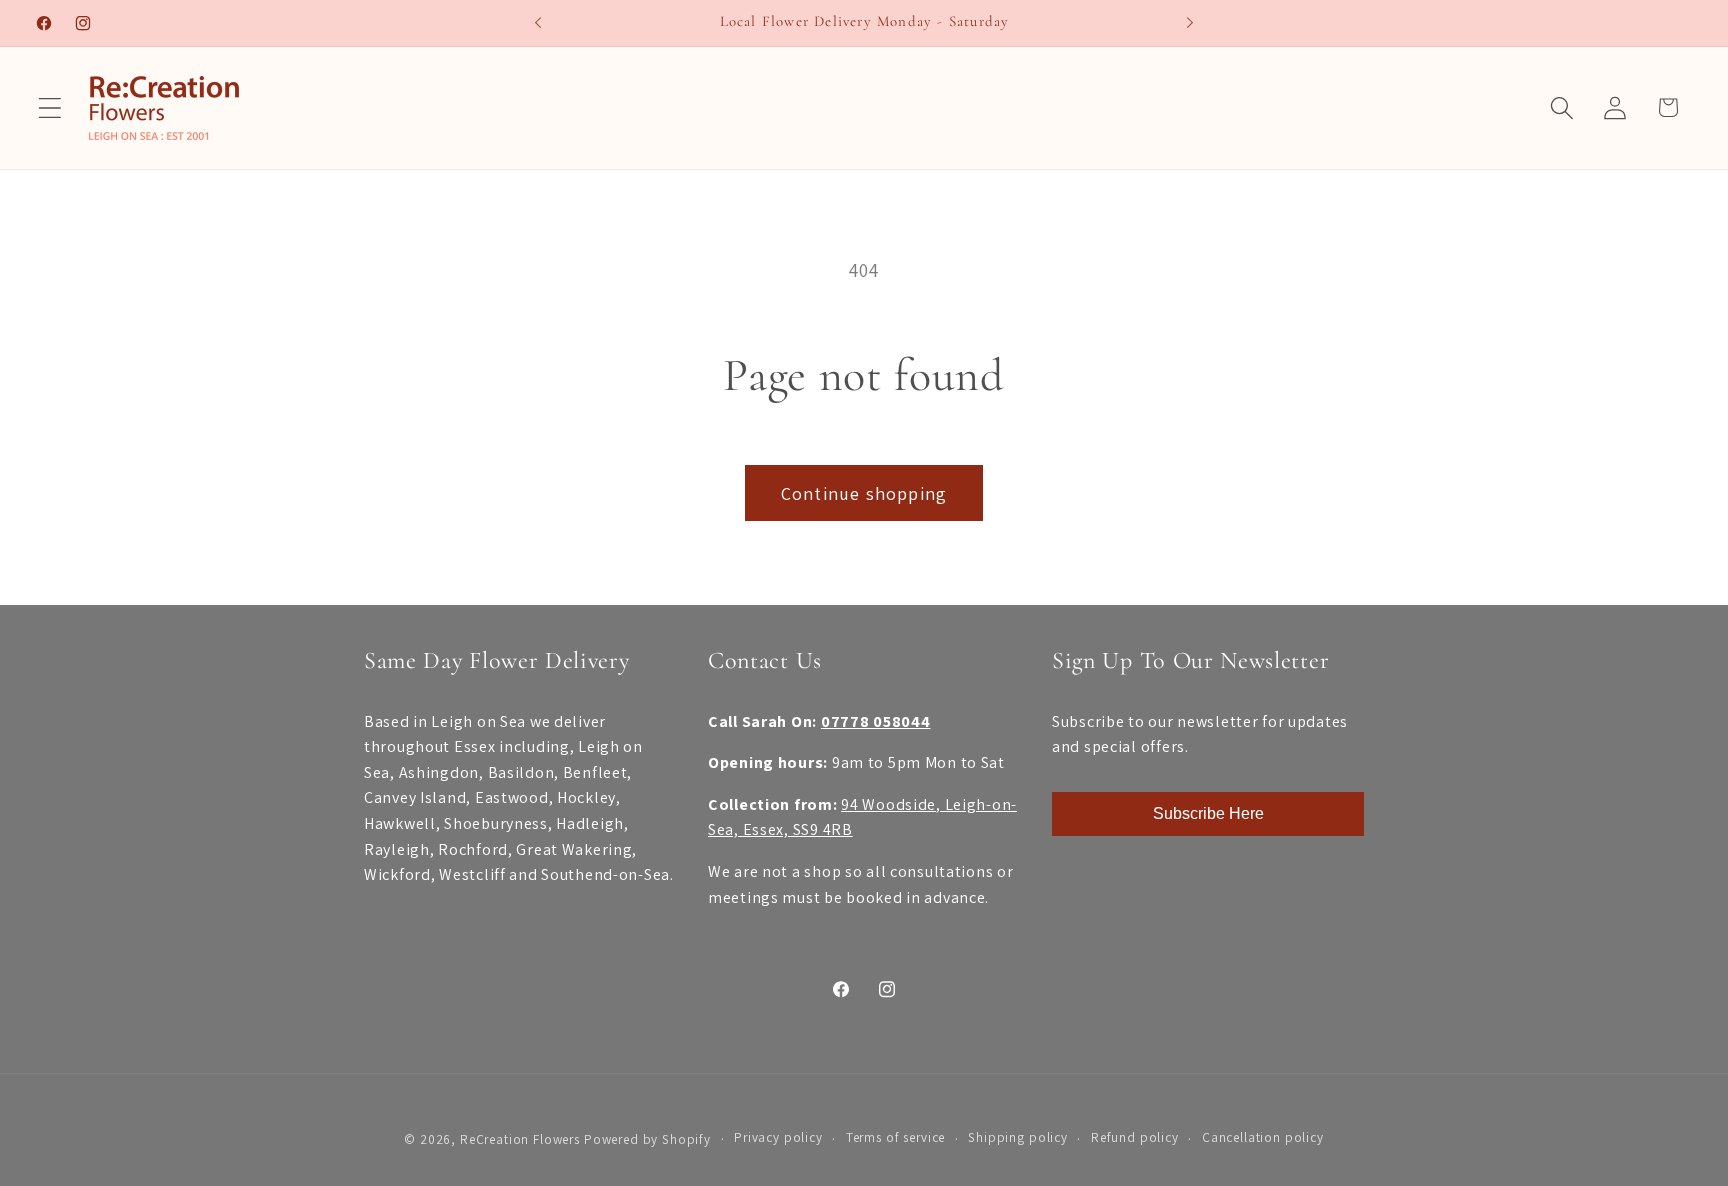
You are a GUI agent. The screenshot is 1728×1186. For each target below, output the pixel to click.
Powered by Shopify (647, 1139)
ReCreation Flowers (520, 1139)
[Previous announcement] (538, 23)
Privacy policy (778, 1137)
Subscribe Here (1208, 813)
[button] (50, 107)
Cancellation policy (1263, 1137)
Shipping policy (1018, 1137)
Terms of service (895, 1137)
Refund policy (1135, 1137)
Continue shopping (864, 493)
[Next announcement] (1190, 23)
